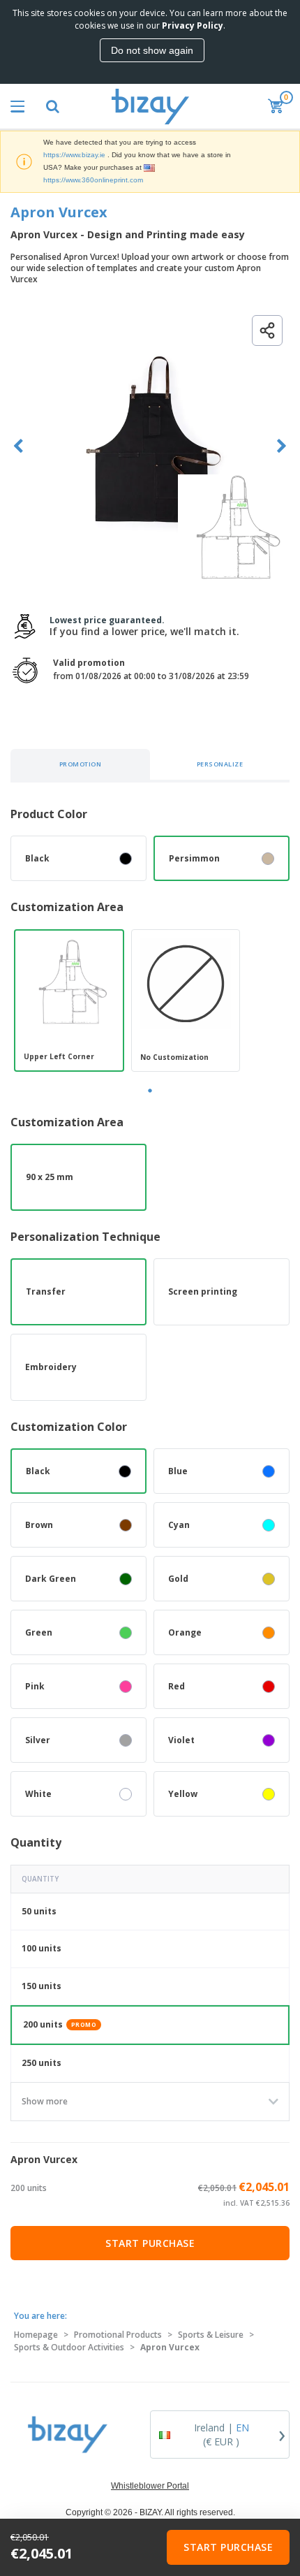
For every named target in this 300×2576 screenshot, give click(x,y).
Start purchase (150, 2243)
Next (282, 446)
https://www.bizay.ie (74, 155)
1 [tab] (150, 1091)
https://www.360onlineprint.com (93, 180)
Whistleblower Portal (150, 2486)
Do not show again (152, 50)
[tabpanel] (69, 1000)
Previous (18, 446)
